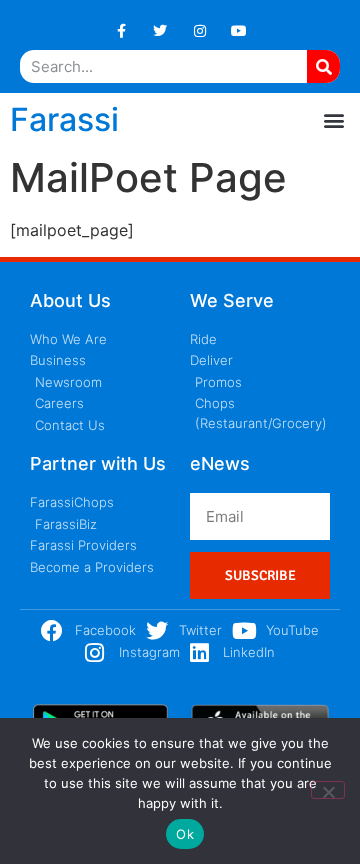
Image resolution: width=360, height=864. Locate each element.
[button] (333, 119)
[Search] (323, 66)
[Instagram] (199, 30)
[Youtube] (238, 30)
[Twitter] (160, 30)
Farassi (64, 119)
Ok (185, 834)
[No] (328, 790)
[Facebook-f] (121, 30)
